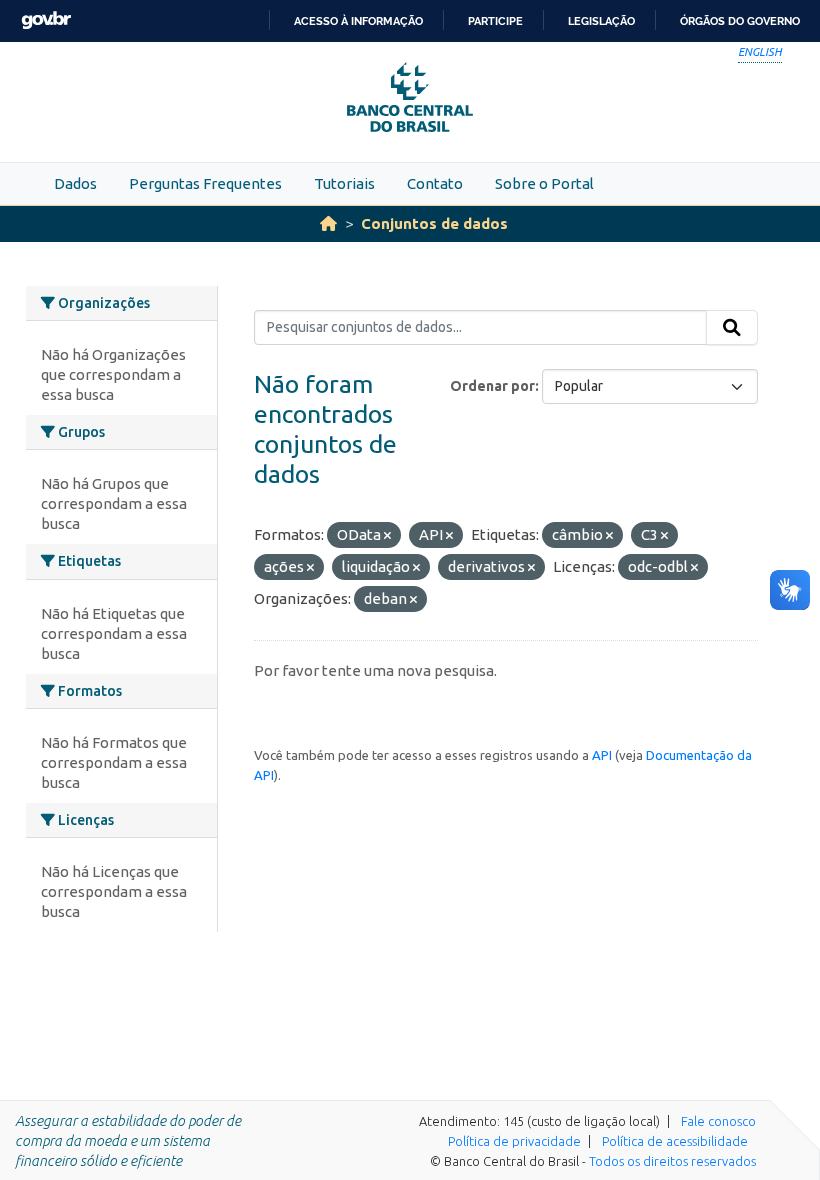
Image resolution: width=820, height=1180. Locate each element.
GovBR (46, 20)
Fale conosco (718, 1121)
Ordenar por (492, 386)
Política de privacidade (514, 1141)
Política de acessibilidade (675, 1141)
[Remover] (387, 536)
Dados (75, 183)
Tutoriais (344, 183)
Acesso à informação (358, 21)
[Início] (328, 223)
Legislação (601, 21)
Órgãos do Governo (740, 21)
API (602, 755)
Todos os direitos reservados (672, 1161)
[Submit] (732, 328)
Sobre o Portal (544, 183)
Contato (435, 183)
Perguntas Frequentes (205, 183)
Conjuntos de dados (434, 223)
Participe (495, 21)
